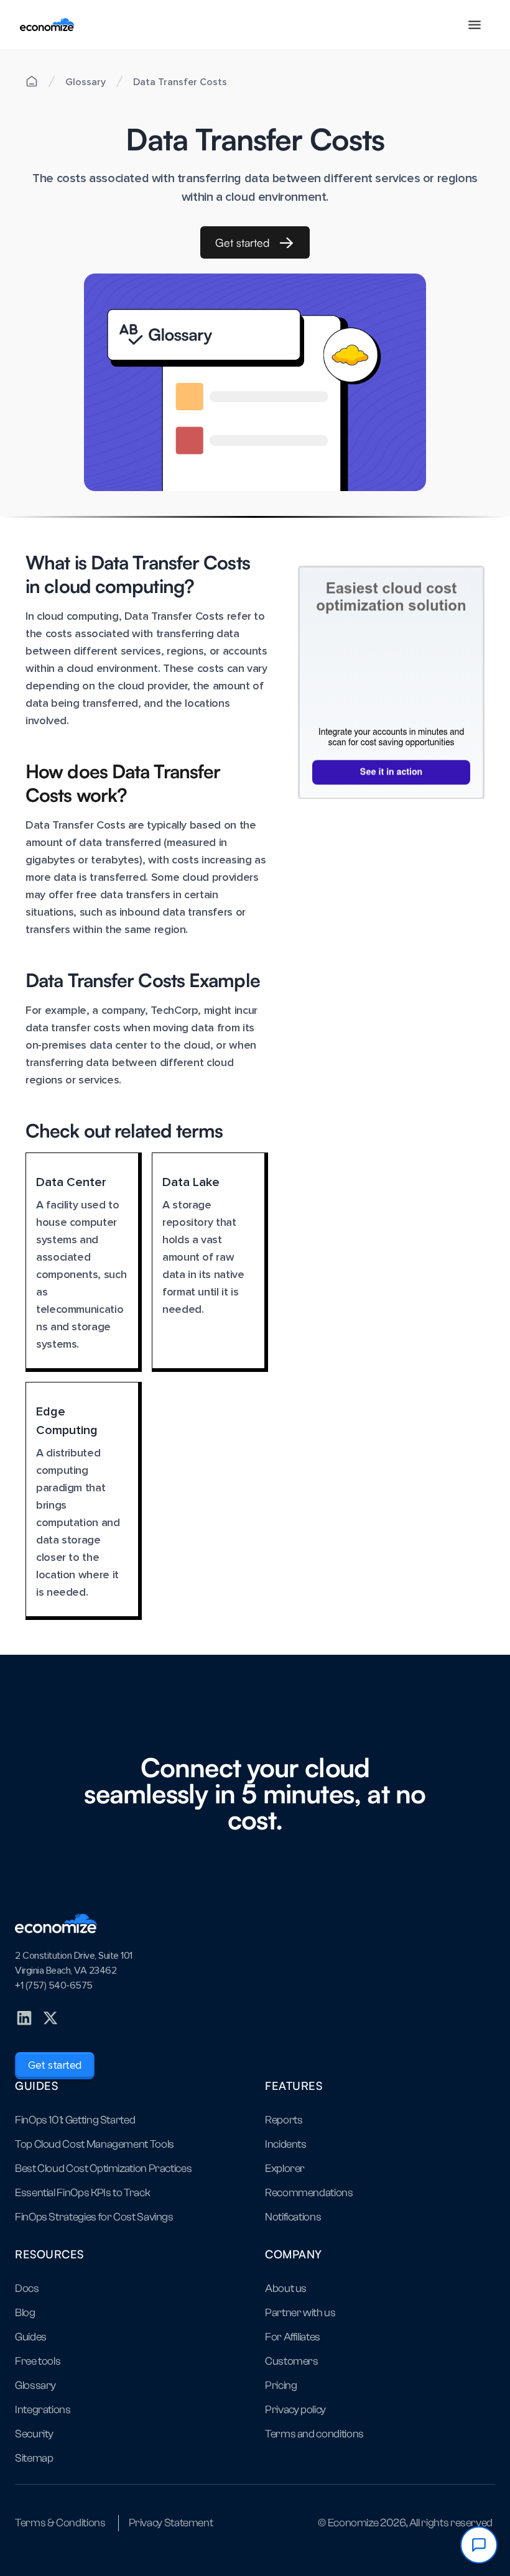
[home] (47, 25)
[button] (475, 25)
